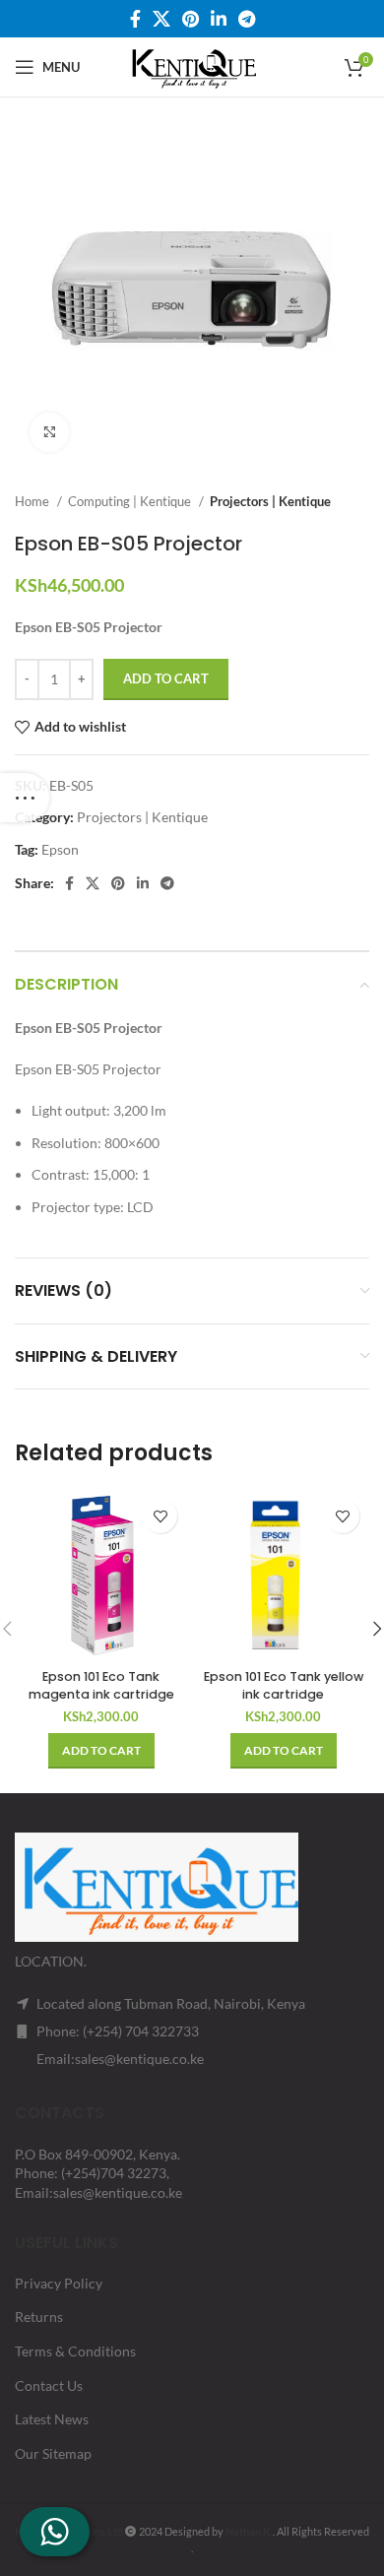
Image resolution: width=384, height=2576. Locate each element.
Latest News (52, 2419)
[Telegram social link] (247, 19)
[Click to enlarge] (49, 432)
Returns (39, 2317)
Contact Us (49, 2385)
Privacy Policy (59, 2283)
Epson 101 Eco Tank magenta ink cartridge (101, 1685)
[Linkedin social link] (219, 19)
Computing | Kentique (131, 501)
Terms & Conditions (75, 2351)
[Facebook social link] (135, 19)
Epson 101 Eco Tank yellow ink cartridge (284, 1685)
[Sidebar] (25, 798)
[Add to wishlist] (160, 1516)
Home (33, 501)
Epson (60, 849)
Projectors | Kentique (270, 501)
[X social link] (161, 19)
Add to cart (166, 678)
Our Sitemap (53, 2453)
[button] (101, 1751)
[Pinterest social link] (191, 19)
